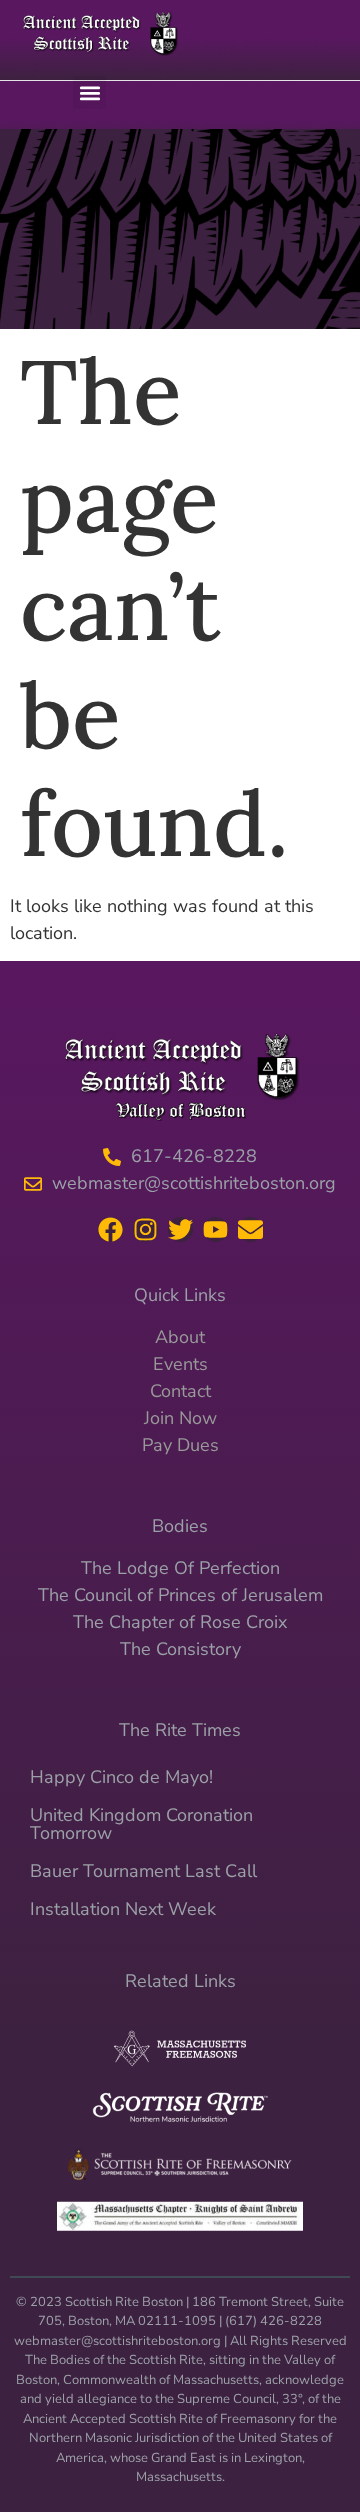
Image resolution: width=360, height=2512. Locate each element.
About (180, 1337)
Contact (180, 1391)
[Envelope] (250, 1229)
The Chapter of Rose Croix (180, 1622)
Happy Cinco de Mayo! (121, 1777)
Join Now (180, 1418)
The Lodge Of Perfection (180, 1568)
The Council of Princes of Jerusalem (180, 1595)
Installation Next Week (123, 1909)
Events (180, 1364)
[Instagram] (145, 1229)
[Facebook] (110, 1229)
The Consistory (180, 1649)
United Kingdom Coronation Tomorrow (141, 1824)
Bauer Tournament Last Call (143, 1871)
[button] (89, 92)
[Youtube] (215, 1229)
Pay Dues (180, 1445)
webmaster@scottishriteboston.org (117, 2341)
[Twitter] (180, 1229)
